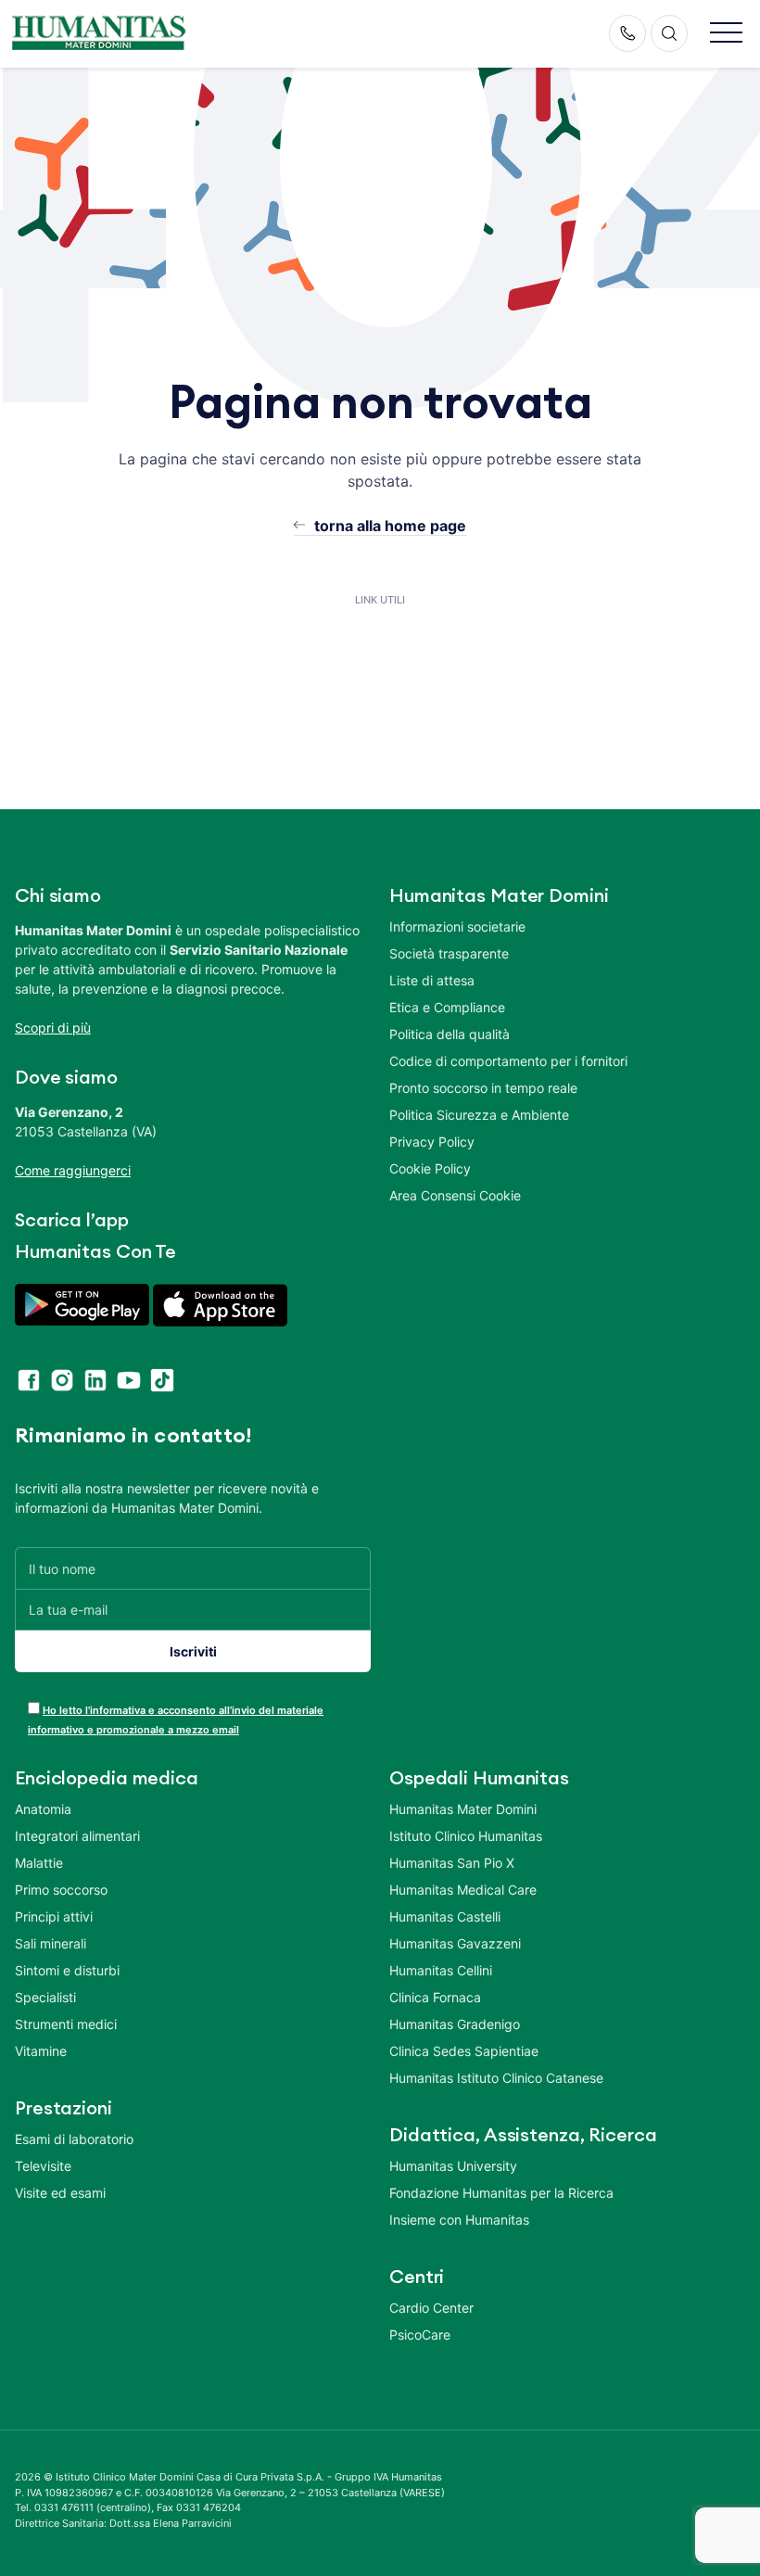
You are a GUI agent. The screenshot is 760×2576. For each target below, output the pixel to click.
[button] (726, 34)
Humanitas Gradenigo (455, 2024)
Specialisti (45, 1997)
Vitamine (41, 2051)
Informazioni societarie (457, 926)
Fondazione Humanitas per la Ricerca (501, 2193)
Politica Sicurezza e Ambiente (479, 1115)
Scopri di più (53, 1028)
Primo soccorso (61, 1890)
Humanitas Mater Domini (463, 1809)
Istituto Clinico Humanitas (466, 1836)
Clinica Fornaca (435, 1997)
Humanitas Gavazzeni (455, 1943)
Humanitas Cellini (441, 1970)
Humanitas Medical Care (463, 1890)
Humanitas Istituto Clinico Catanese (496, 2078)
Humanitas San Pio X (452, 1863)
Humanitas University (453, 2166)
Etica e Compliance (447, 1007)
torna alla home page (390, 526)
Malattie (39, 1863)
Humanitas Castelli (445, 1916)
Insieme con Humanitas (459, 2220)
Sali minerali (51, 1943)
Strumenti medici (66, 2024)
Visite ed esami (60, 2193)
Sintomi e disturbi (67, 1970)
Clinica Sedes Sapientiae (464, 2051)
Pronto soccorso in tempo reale (483, 1088)
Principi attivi (54, 1916)
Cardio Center (431, 2308)
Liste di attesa (432, 980)
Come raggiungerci (73, 1170)
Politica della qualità (450, 1034)
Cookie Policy (430, 1168)
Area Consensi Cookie (455, 1195)
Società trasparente (449, 953)
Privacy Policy (432, 1142)
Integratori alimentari (77, 1836)
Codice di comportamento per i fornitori (508, 1061)
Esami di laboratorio (74, 2139)
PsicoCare (420, 2335)
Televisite (43, 2166)
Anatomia (43, 1809)
